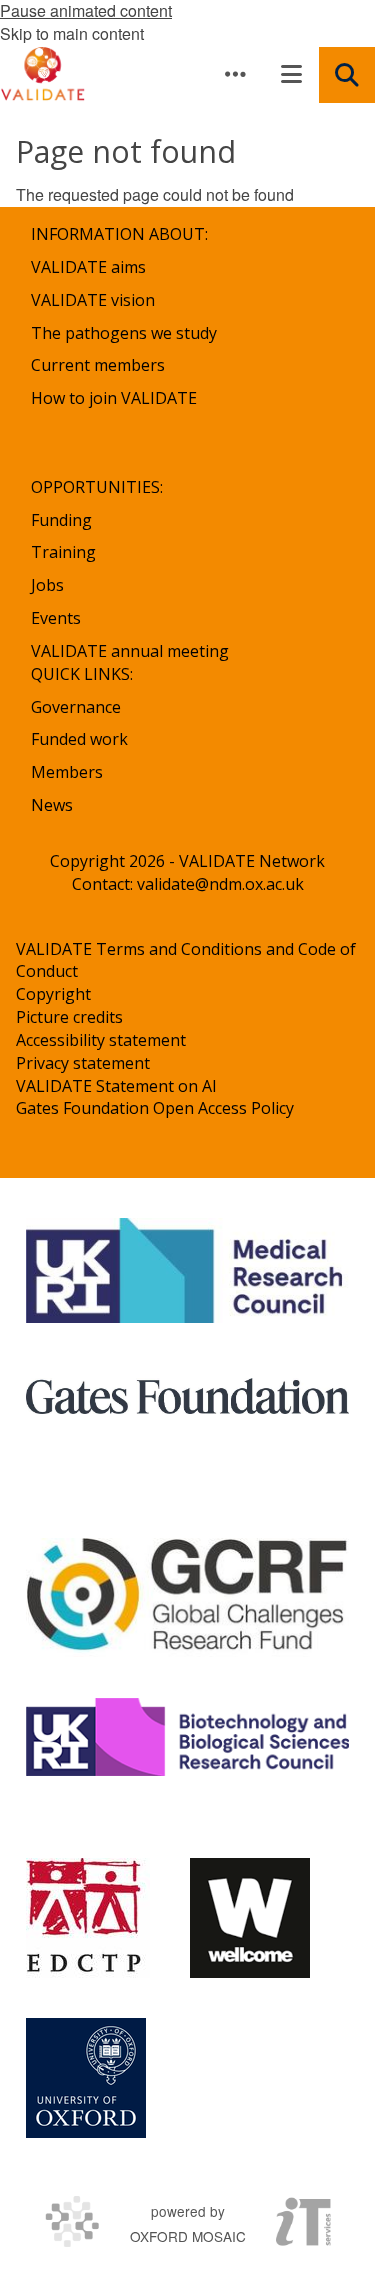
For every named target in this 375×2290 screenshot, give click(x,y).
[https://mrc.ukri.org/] (187, 1270)
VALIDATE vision (93, 300)
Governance (76, 707)
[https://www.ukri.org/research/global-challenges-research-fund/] (187, 1597)
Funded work (79, 739)
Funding (61, 520)
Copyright (53, 994)
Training (63, 552)
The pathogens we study (124, 333)
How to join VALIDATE (114, 398)
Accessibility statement (101, 1040)
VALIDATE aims (88, 267)
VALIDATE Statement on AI (116, 1086)
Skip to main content (72, 33)
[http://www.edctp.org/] (88, 1918)
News (52, 805)
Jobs (47, 585)
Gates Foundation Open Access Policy (155, 1108)
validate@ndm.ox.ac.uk (220, 884)
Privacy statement (83, 1063)
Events (56, 618)
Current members (98, 365)
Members (67, 772)
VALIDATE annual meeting (130, 651)
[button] (235, 74)
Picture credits (69, 1017)
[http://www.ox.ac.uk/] (86, 2078)
